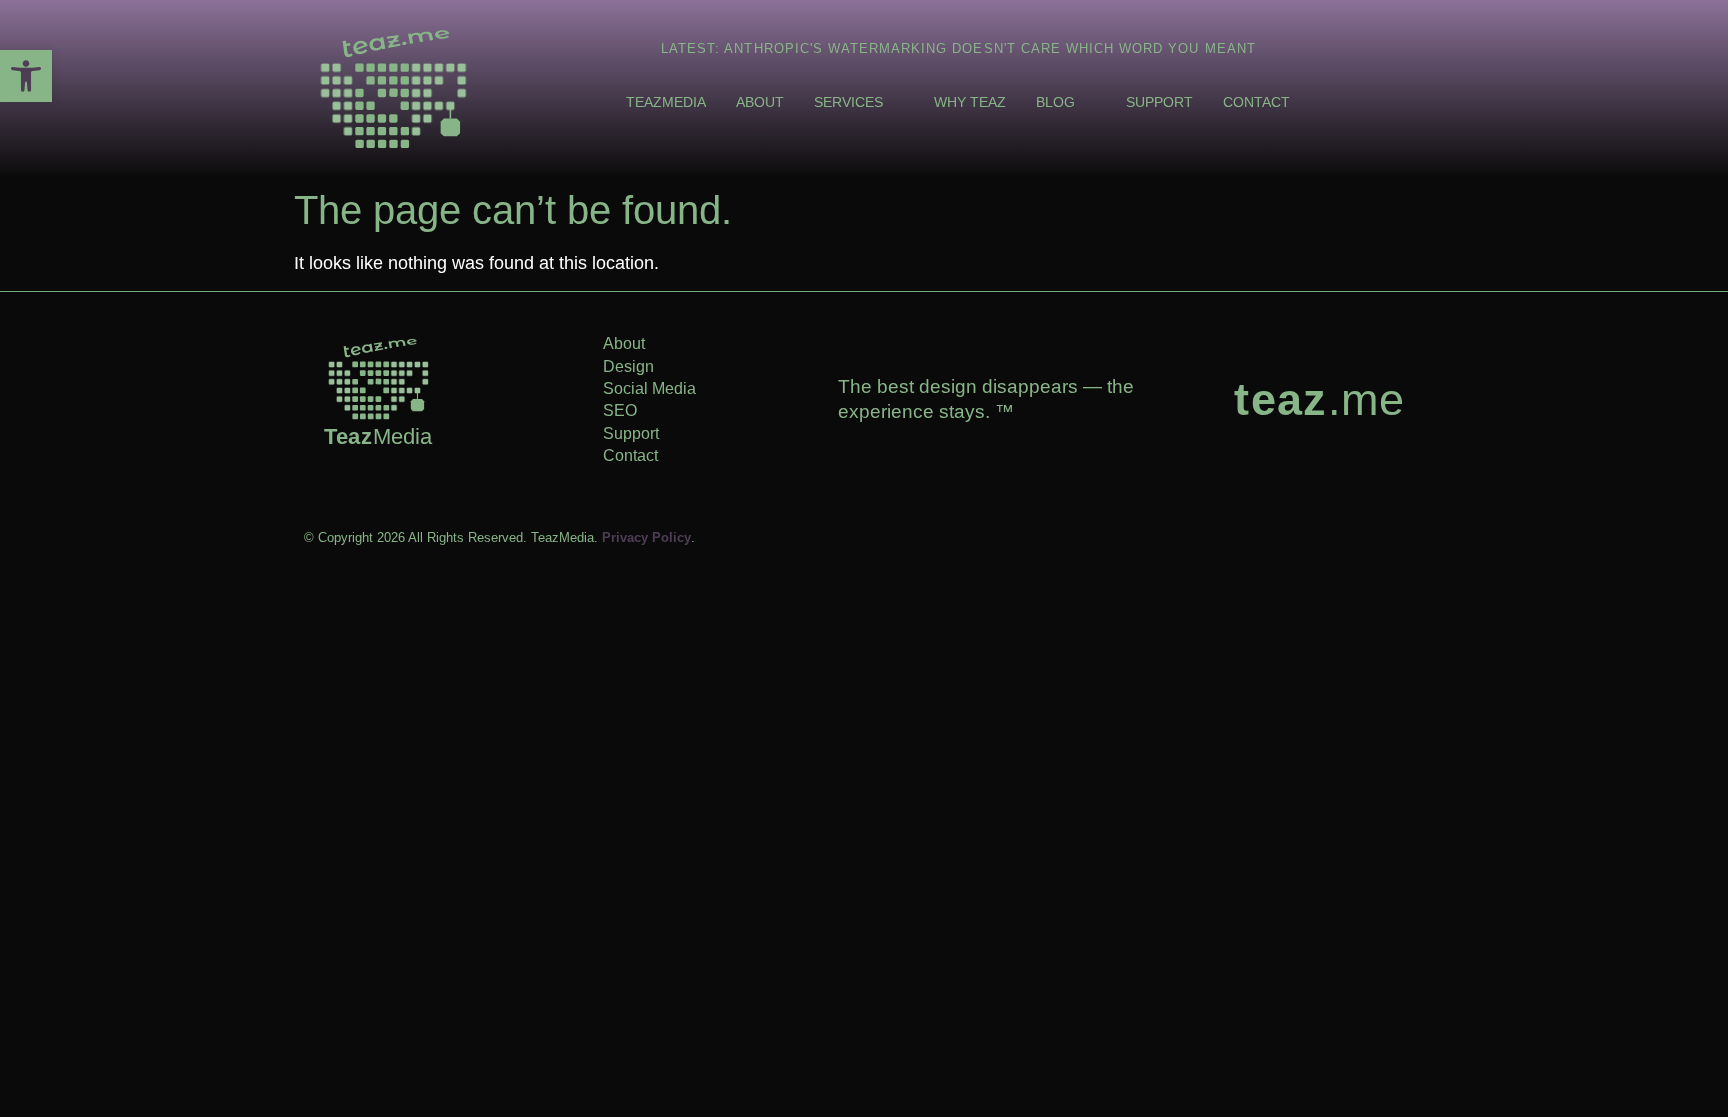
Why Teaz (970, 102)
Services (848, 102)
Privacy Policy (646, 537)
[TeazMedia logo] (378, 379)
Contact (1256, 102)
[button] (26, 76)
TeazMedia (666, 102)
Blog (1055, 102)
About (760, 102)
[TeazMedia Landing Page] (393, 89)
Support (1159, 102)
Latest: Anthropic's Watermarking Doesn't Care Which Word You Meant (958, 48)
